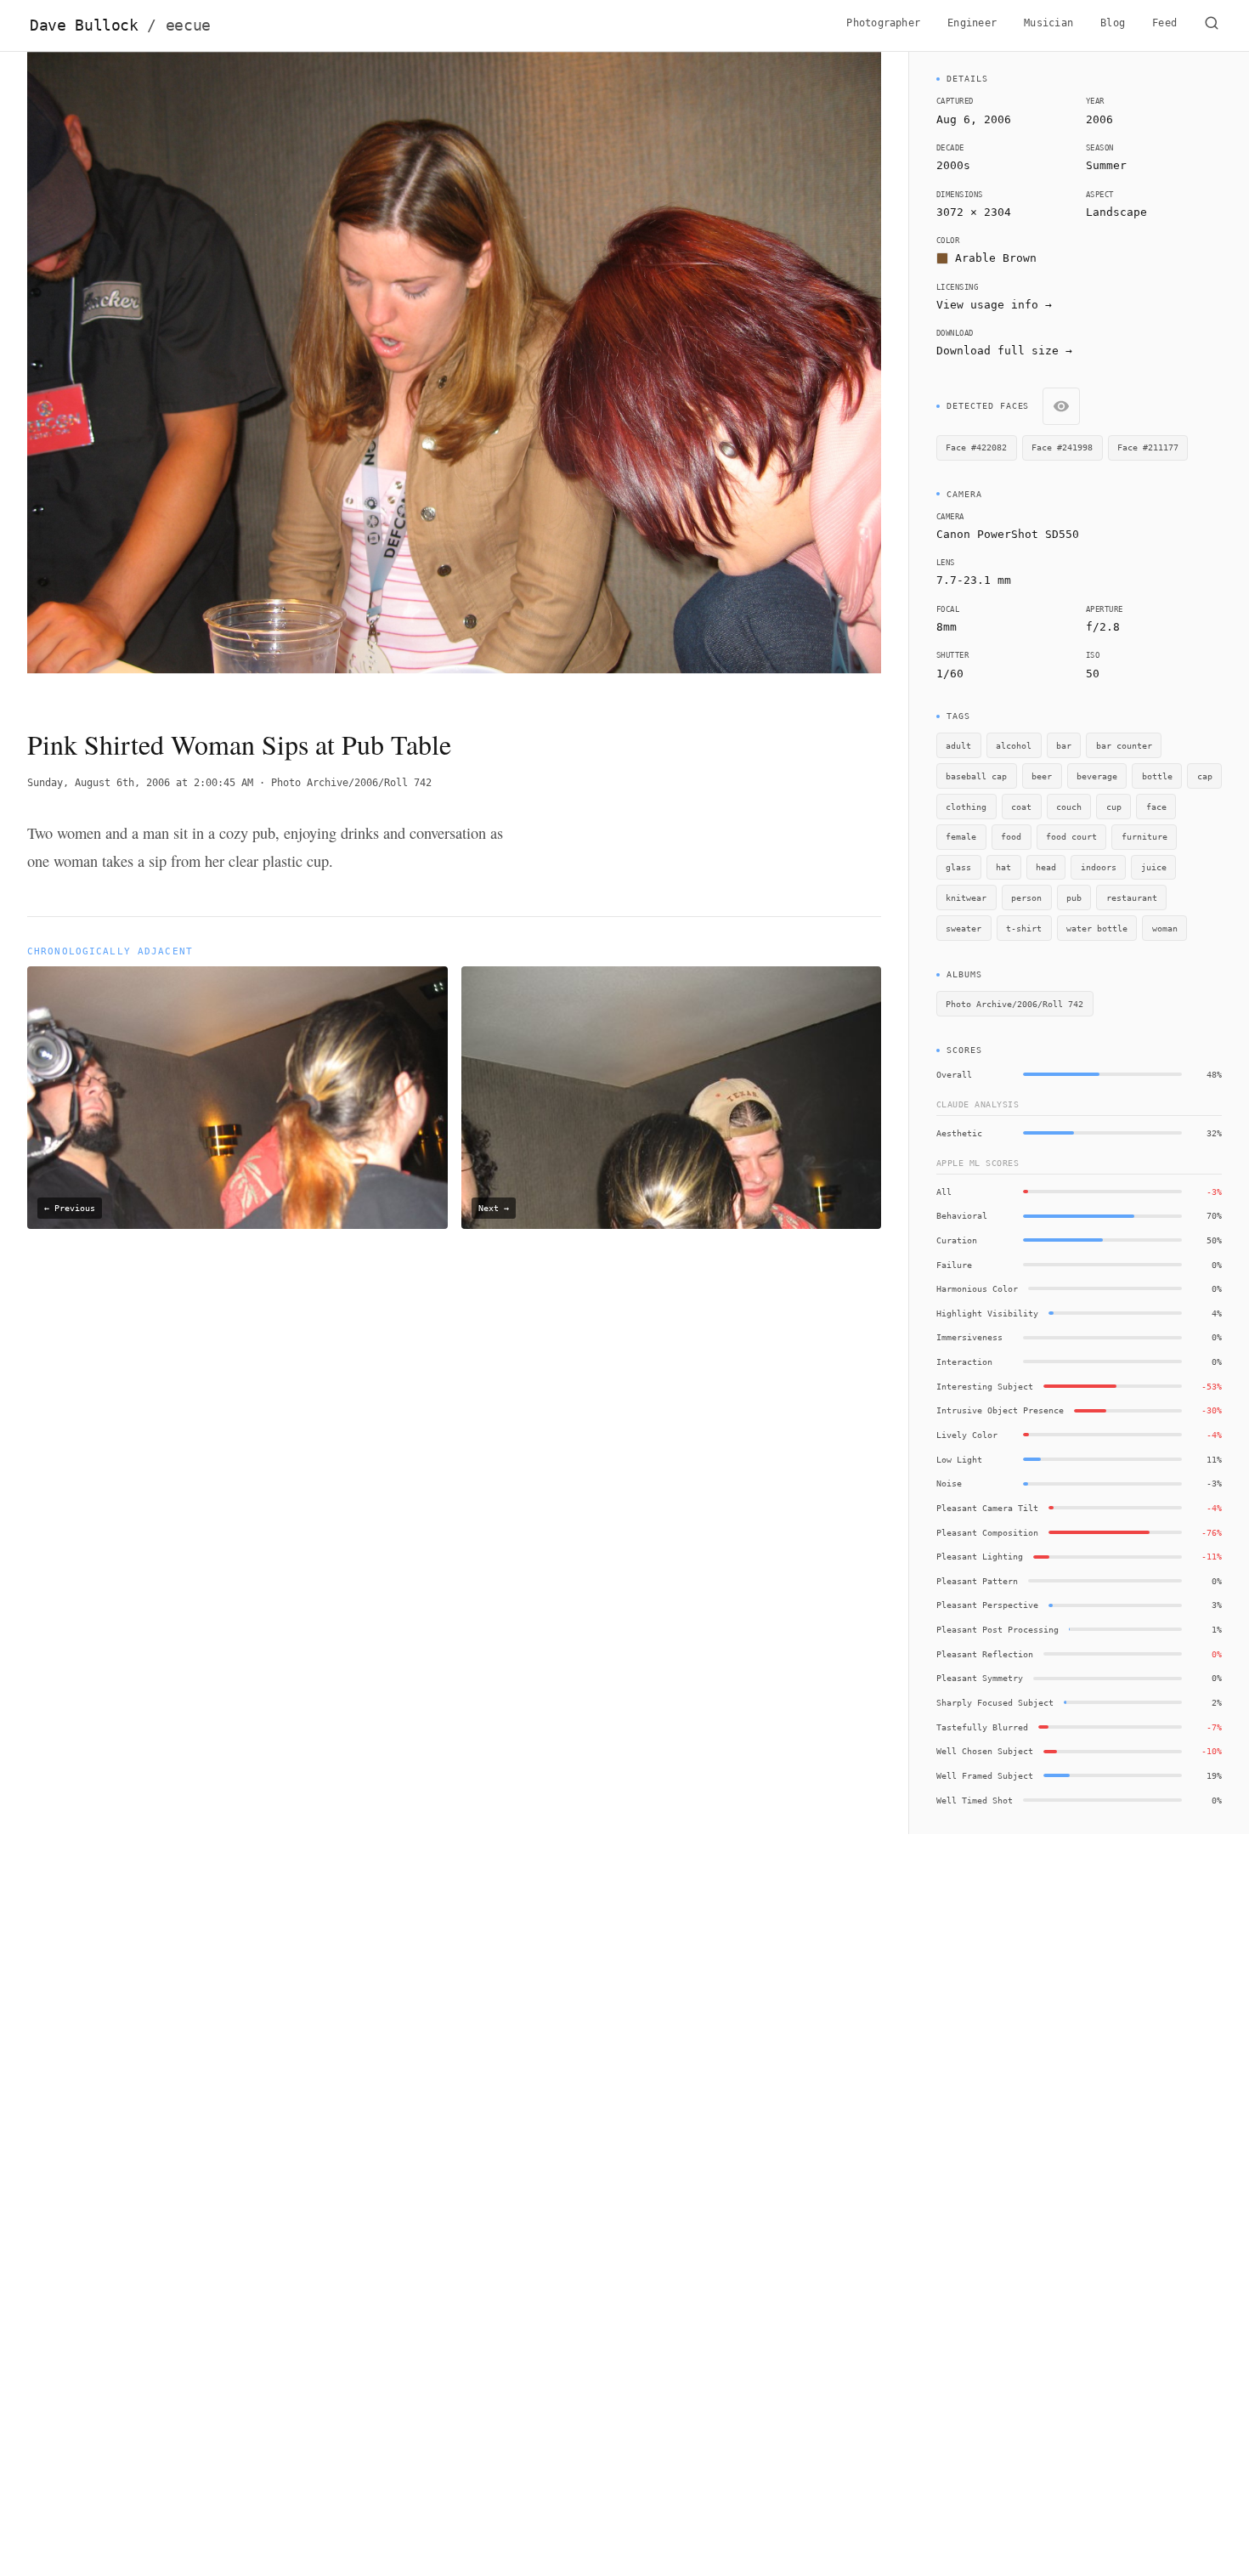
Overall (954, 1074)
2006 (1099, 119)
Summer (1106, 165)
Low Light (959, 1459)
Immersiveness (969, 1337)
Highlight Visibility (987, 1313)
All (944, 1192)
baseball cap (976, 776)
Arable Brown (996, 258)
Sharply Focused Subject (995, 1702)
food (1011, 836)
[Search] (1212, 25)
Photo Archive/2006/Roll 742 (351, 783)
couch (1069, 807)
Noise (949, 1483)
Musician (1048, 23)
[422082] (395, 311)
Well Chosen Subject (985, 1751)
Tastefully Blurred (982, 1727)
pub (1074, 897)
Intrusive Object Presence (1000, 1410)
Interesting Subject (985, 1386)
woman (1165, 928)
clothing (966, 807)
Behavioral (962, 1215)
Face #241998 (1062, 447)
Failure (954, 1265)
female (961, 836)
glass (958, 867)
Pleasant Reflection (985, 1654)
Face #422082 (976, 447)
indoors (1099, 867)
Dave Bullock (120, 25)
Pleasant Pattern (977, 1581)
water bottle (1097, 928)
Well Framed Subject (985, 1775)
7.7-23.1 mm (974, 580)
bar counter (1124, 745)
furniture (1144, 836)
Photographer (883, 23)
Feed (1164, 23)
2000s (953, 165)
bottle (1157, 776)
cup (1114, 807)
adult (958, 745)
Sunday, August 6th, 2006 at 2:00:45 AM (140, 783)
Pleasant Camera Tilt (987, 1508)
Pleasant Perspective (987, 1605)
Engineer (972, 23)
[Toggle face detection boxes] (1061, 406)
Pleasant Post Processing (998, 1629)
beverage (1097, 776)
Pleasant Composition (987, 1532)
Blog (1113, 23)
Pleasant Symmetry (980, 1678)
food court (1071, 836)
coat (1021, 807)
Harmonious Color (977, 1288)
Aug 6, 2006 (974, 119)
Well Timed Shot (975, 1800)
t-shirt (1024, 928)
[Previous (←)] (113, 376)
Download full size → (1004, 351)
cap (1205, 776)
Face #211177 (1148, 447)
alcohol (1014, 745)
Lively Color (967, 1435)
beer (1042, 776)
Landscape (1116, 212)
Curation (957, 1240)
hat (1003, 867)
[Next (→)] (796, 376)
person (1026, 897)
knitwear (966, 897)
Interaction (964, 1362)
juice (1154, 867)
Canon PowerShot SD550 (1008, 534)
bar (1064, 745)
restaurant (1132, 897)
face (1156, 807)
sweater (964, 928)
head (1046, 867)
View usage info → (994, 305)
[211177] (70, 84)
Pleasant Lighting (980, 1556)
